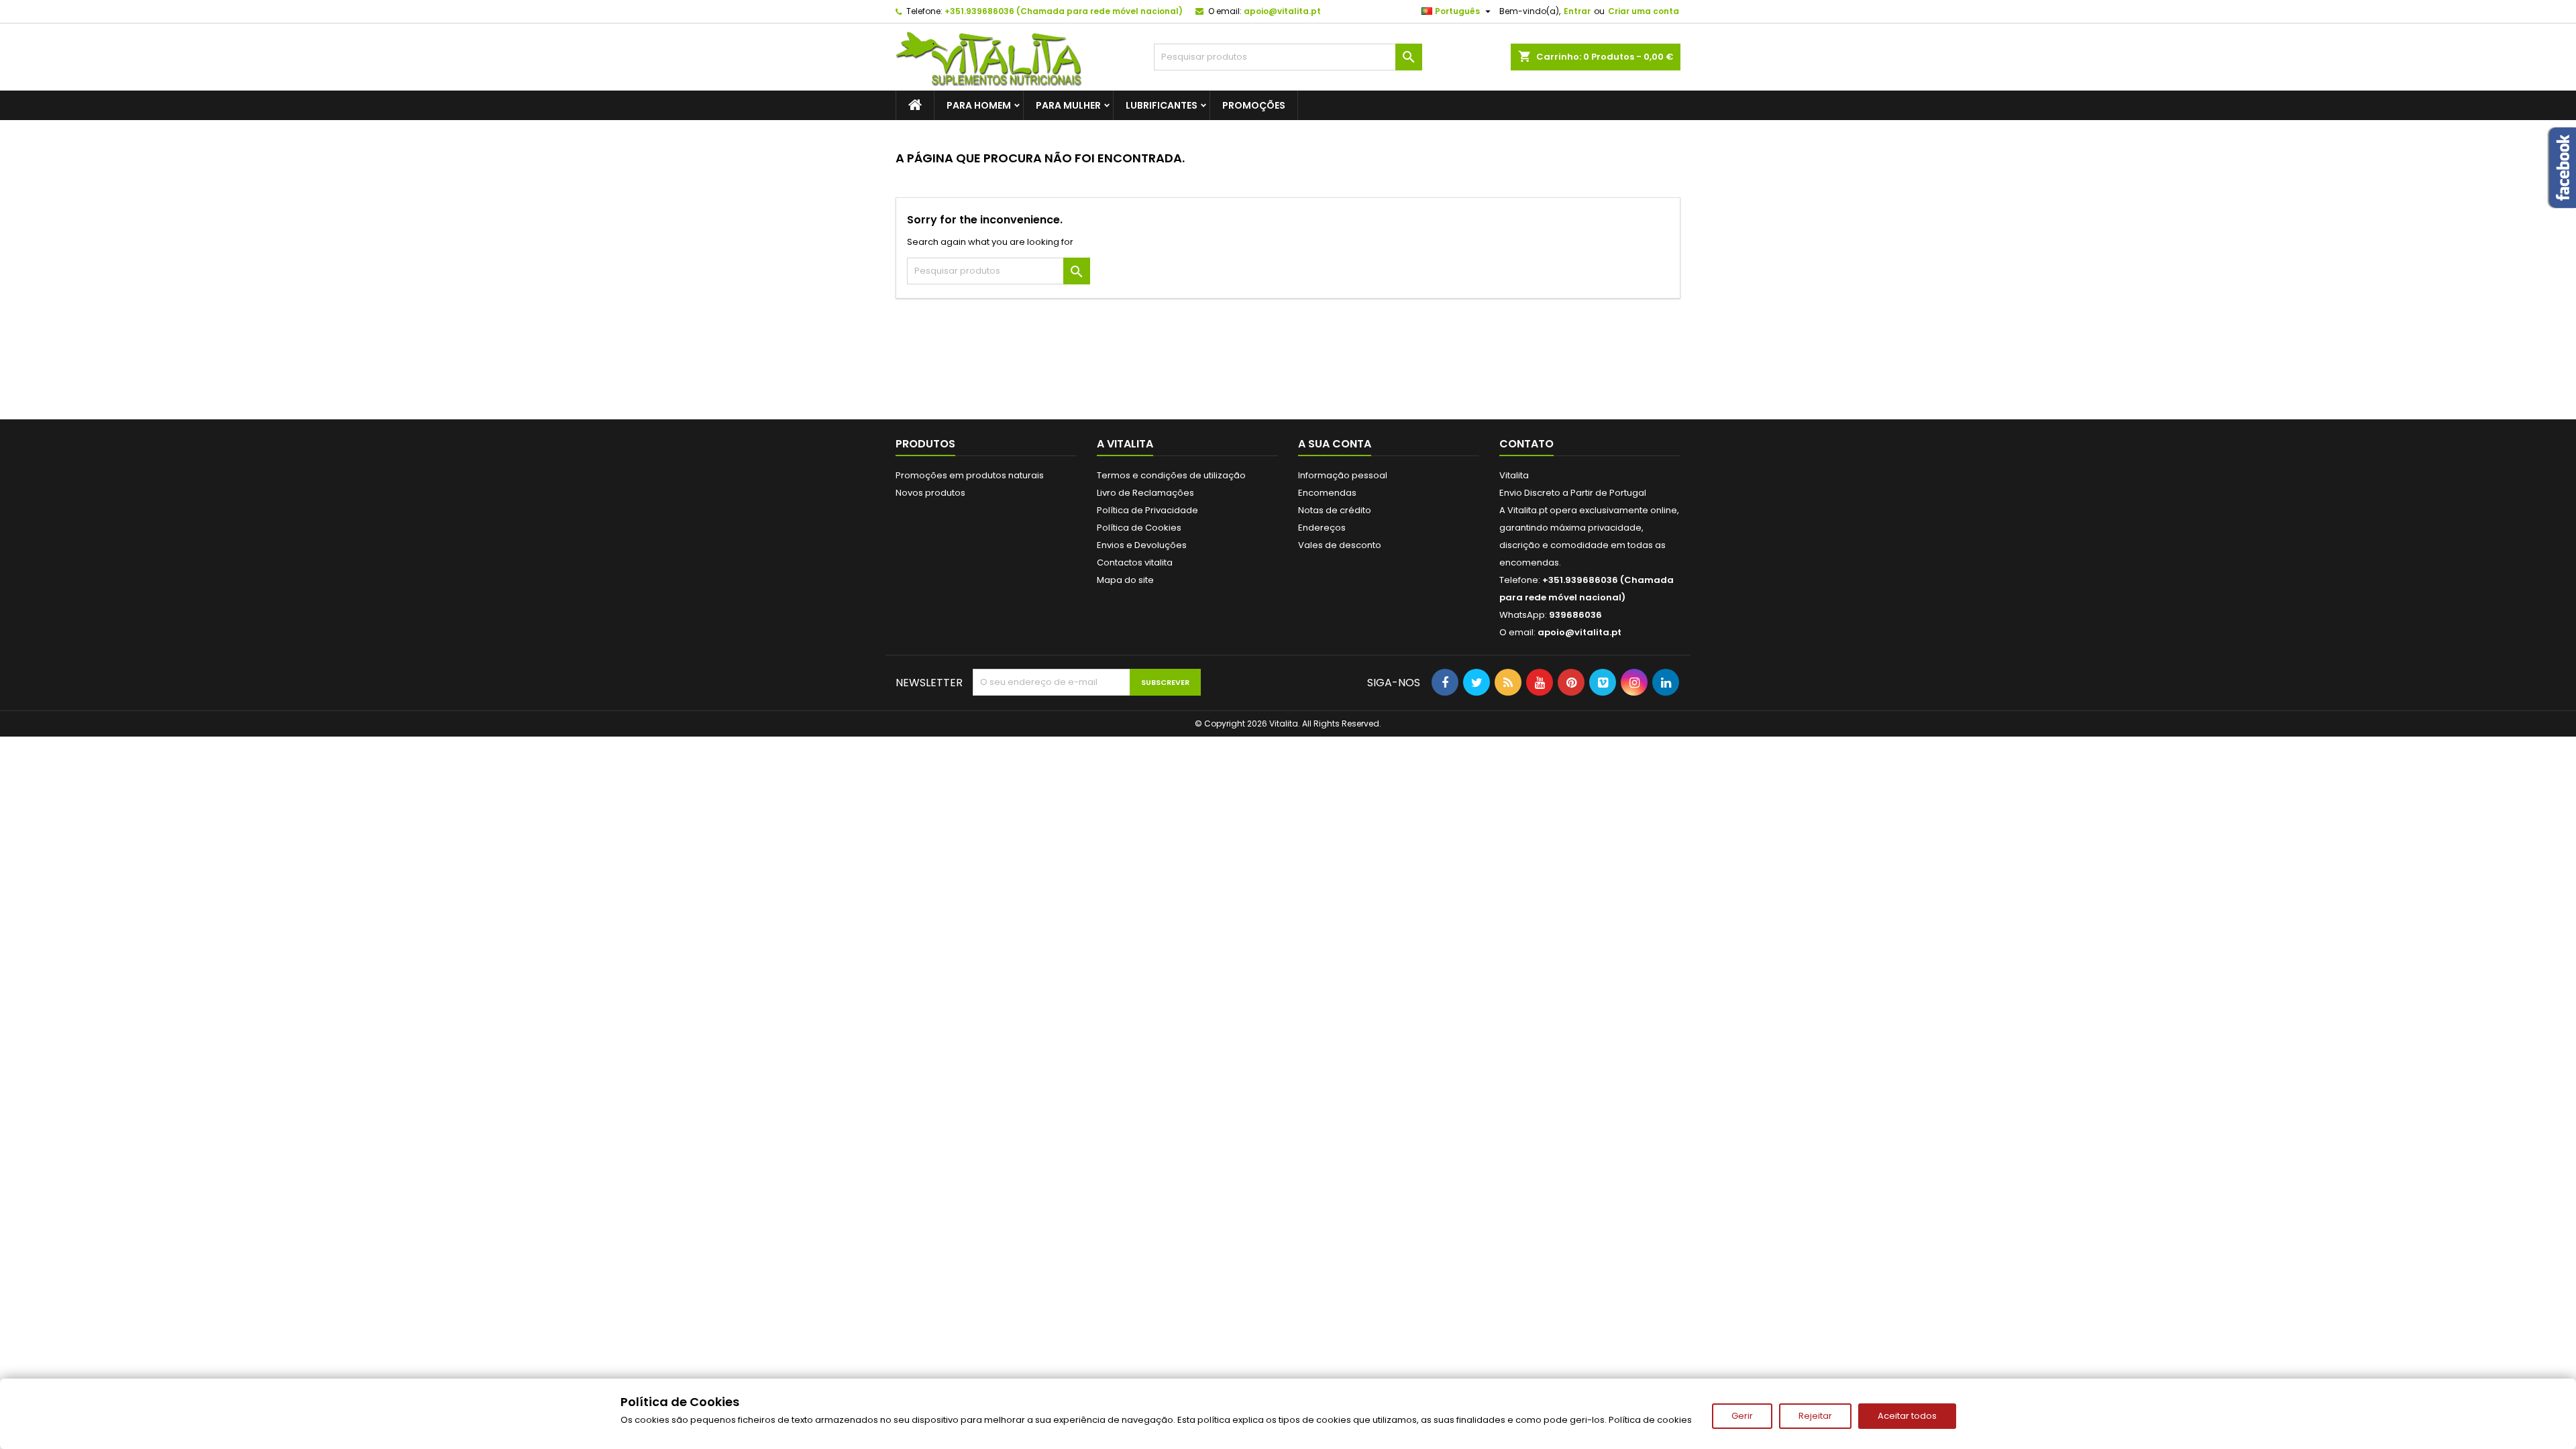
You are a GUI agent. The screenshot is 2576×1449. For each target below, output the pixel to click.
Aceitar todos (1907, 1416)
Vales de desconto (1340, 545)
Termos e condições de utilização (1171, 475)
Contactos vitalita (1135, 562)
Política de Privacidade (1147, 510)
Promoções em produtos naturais (970, 475)
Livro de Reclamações (1145, 493)
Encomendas (1327, 493)
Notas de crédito (1335, 510)
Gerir (1742, 1416)
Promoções (1254, 105)
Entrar (1577, 11)
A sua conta (1335, 444)
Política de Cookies (1139, 528)
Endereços (1322, 528)
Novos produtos (930, 493)
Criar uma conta (1644, 11)
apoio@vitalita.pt (1282, 11)
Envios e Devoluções (1142, 545)
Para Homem (979, 105)
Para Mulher (1068, 105)
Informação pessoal (1343, 475)
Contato (1526, 444)
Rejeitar (1815, 1416)
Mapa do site (1125, 580)
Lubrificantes (1162, 105)
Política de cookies (1650, 1420)
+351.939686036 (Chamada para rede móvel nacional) (1064, 11)
